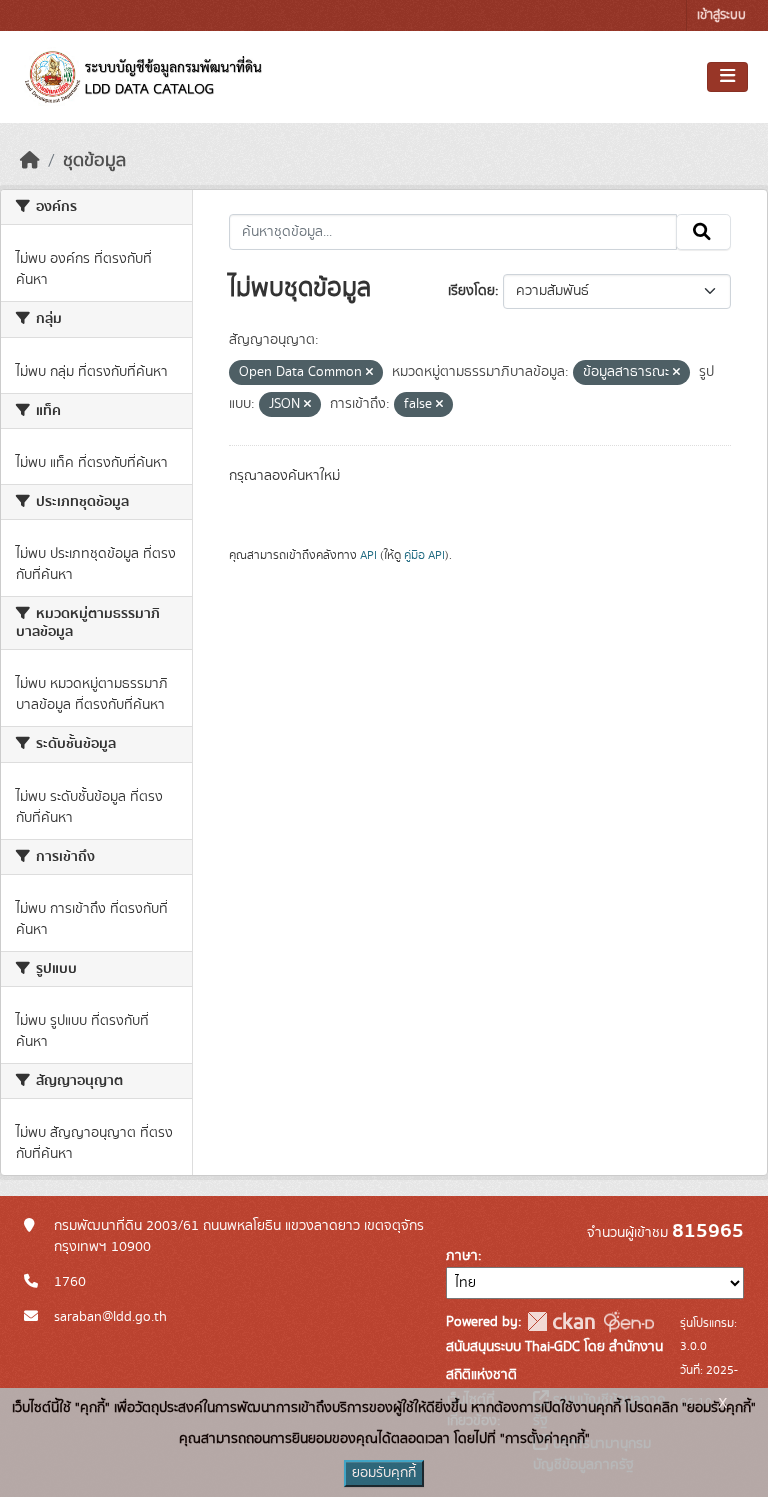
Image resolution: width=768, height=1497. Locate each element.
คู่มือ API (424, 555)
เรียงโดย (471, 291)
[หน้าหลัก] (30, 161)
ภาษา (462, 1256)
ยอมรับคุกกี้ (384, 1473)
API (368, 555)
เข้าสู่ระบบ (721, 15)
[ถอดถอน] (369, 373)
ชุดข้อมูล (94, 161)
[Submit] (703, 232)
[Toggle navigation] (727, 77)
